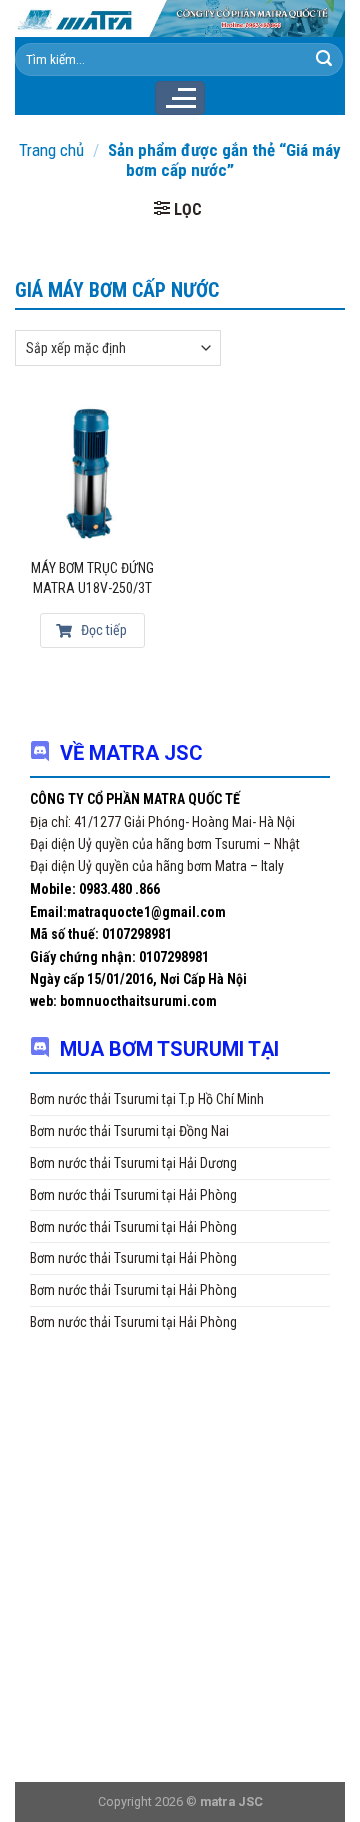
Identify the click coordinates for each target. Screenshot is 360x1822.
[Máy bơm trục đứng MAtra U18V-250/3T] (92, 472)
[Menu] (179, 98)
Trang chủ (51, 150)
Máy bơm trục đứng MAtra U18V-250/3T (92, 578)
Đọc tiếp (102, 630)
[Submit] (324, 59)
